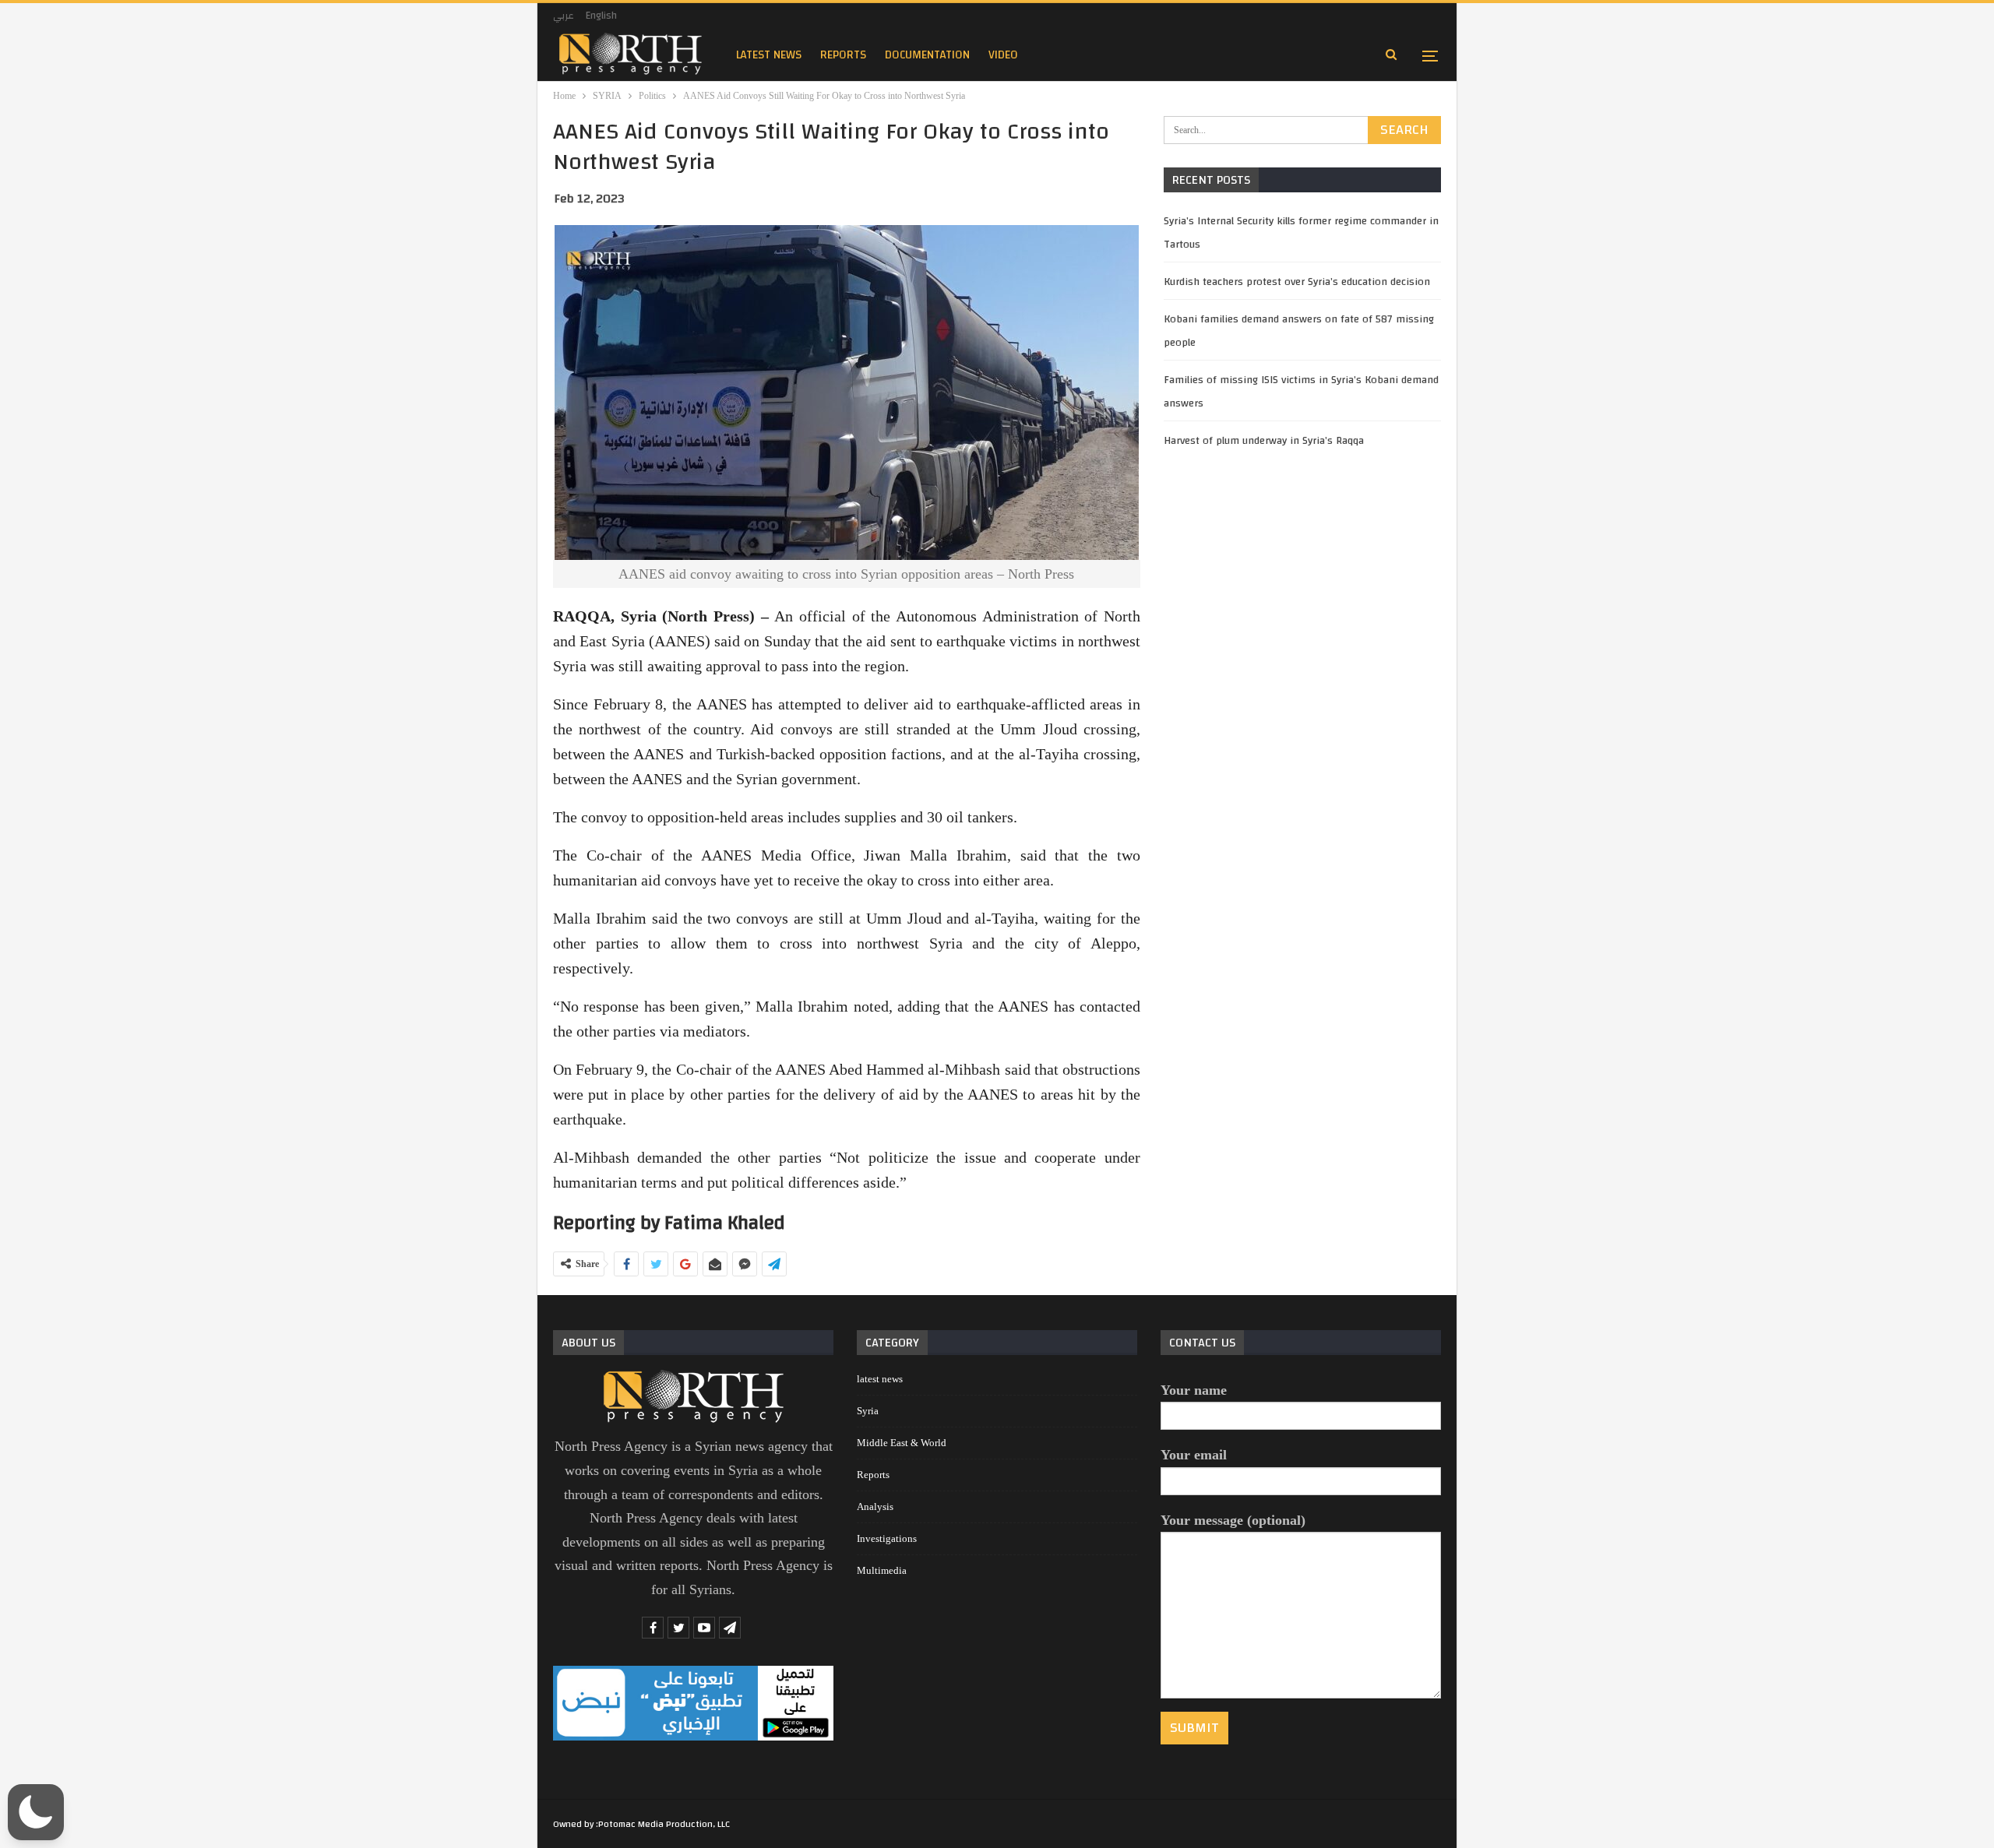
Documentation (927, 55)
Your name (1194, 1390)
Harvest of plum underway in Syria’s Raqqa (1264, 441)
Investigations (887, 1538)
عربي (564, 16)
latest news (769, 55)
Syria (868, 1411)
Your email (1194, 1455)
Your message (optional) (1233, 1520)
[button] (36, 1812)
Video (1003, 55)
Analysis (875, 1507)
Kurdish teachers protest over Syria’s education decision (1297, 282)
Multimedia (882, 1570)
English (601, 16)
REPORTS (843, 55)
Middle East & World (902, 1443)
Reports (873, 1475)
